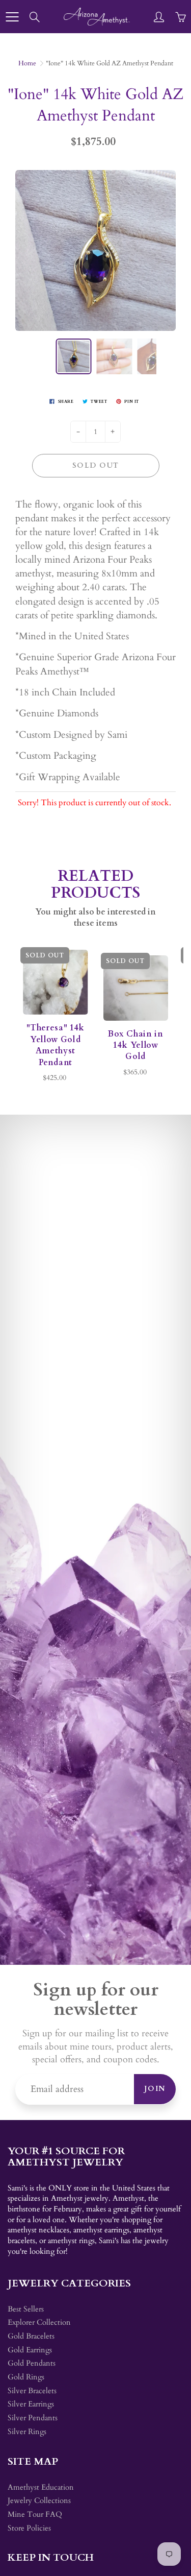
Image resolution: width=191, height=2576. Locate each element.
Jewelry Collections (39, 2501)
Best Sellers (26, 2309)
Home (27, 63)
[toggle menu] (12, 17)
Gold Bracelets (31, 2336)
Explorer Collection (39, 2322)
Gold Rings (26, 2377)
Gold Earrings (30, 2350)
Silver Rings (27, 2432)
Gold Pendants (32, 2363)
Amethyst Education (41, 2487)
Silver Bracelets (32, 2391)
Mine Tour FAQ (35, 2514)
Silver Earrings (31, 2404)
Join (155, 2089)
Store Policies (29, 2528)
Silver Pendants (33, 2418)
